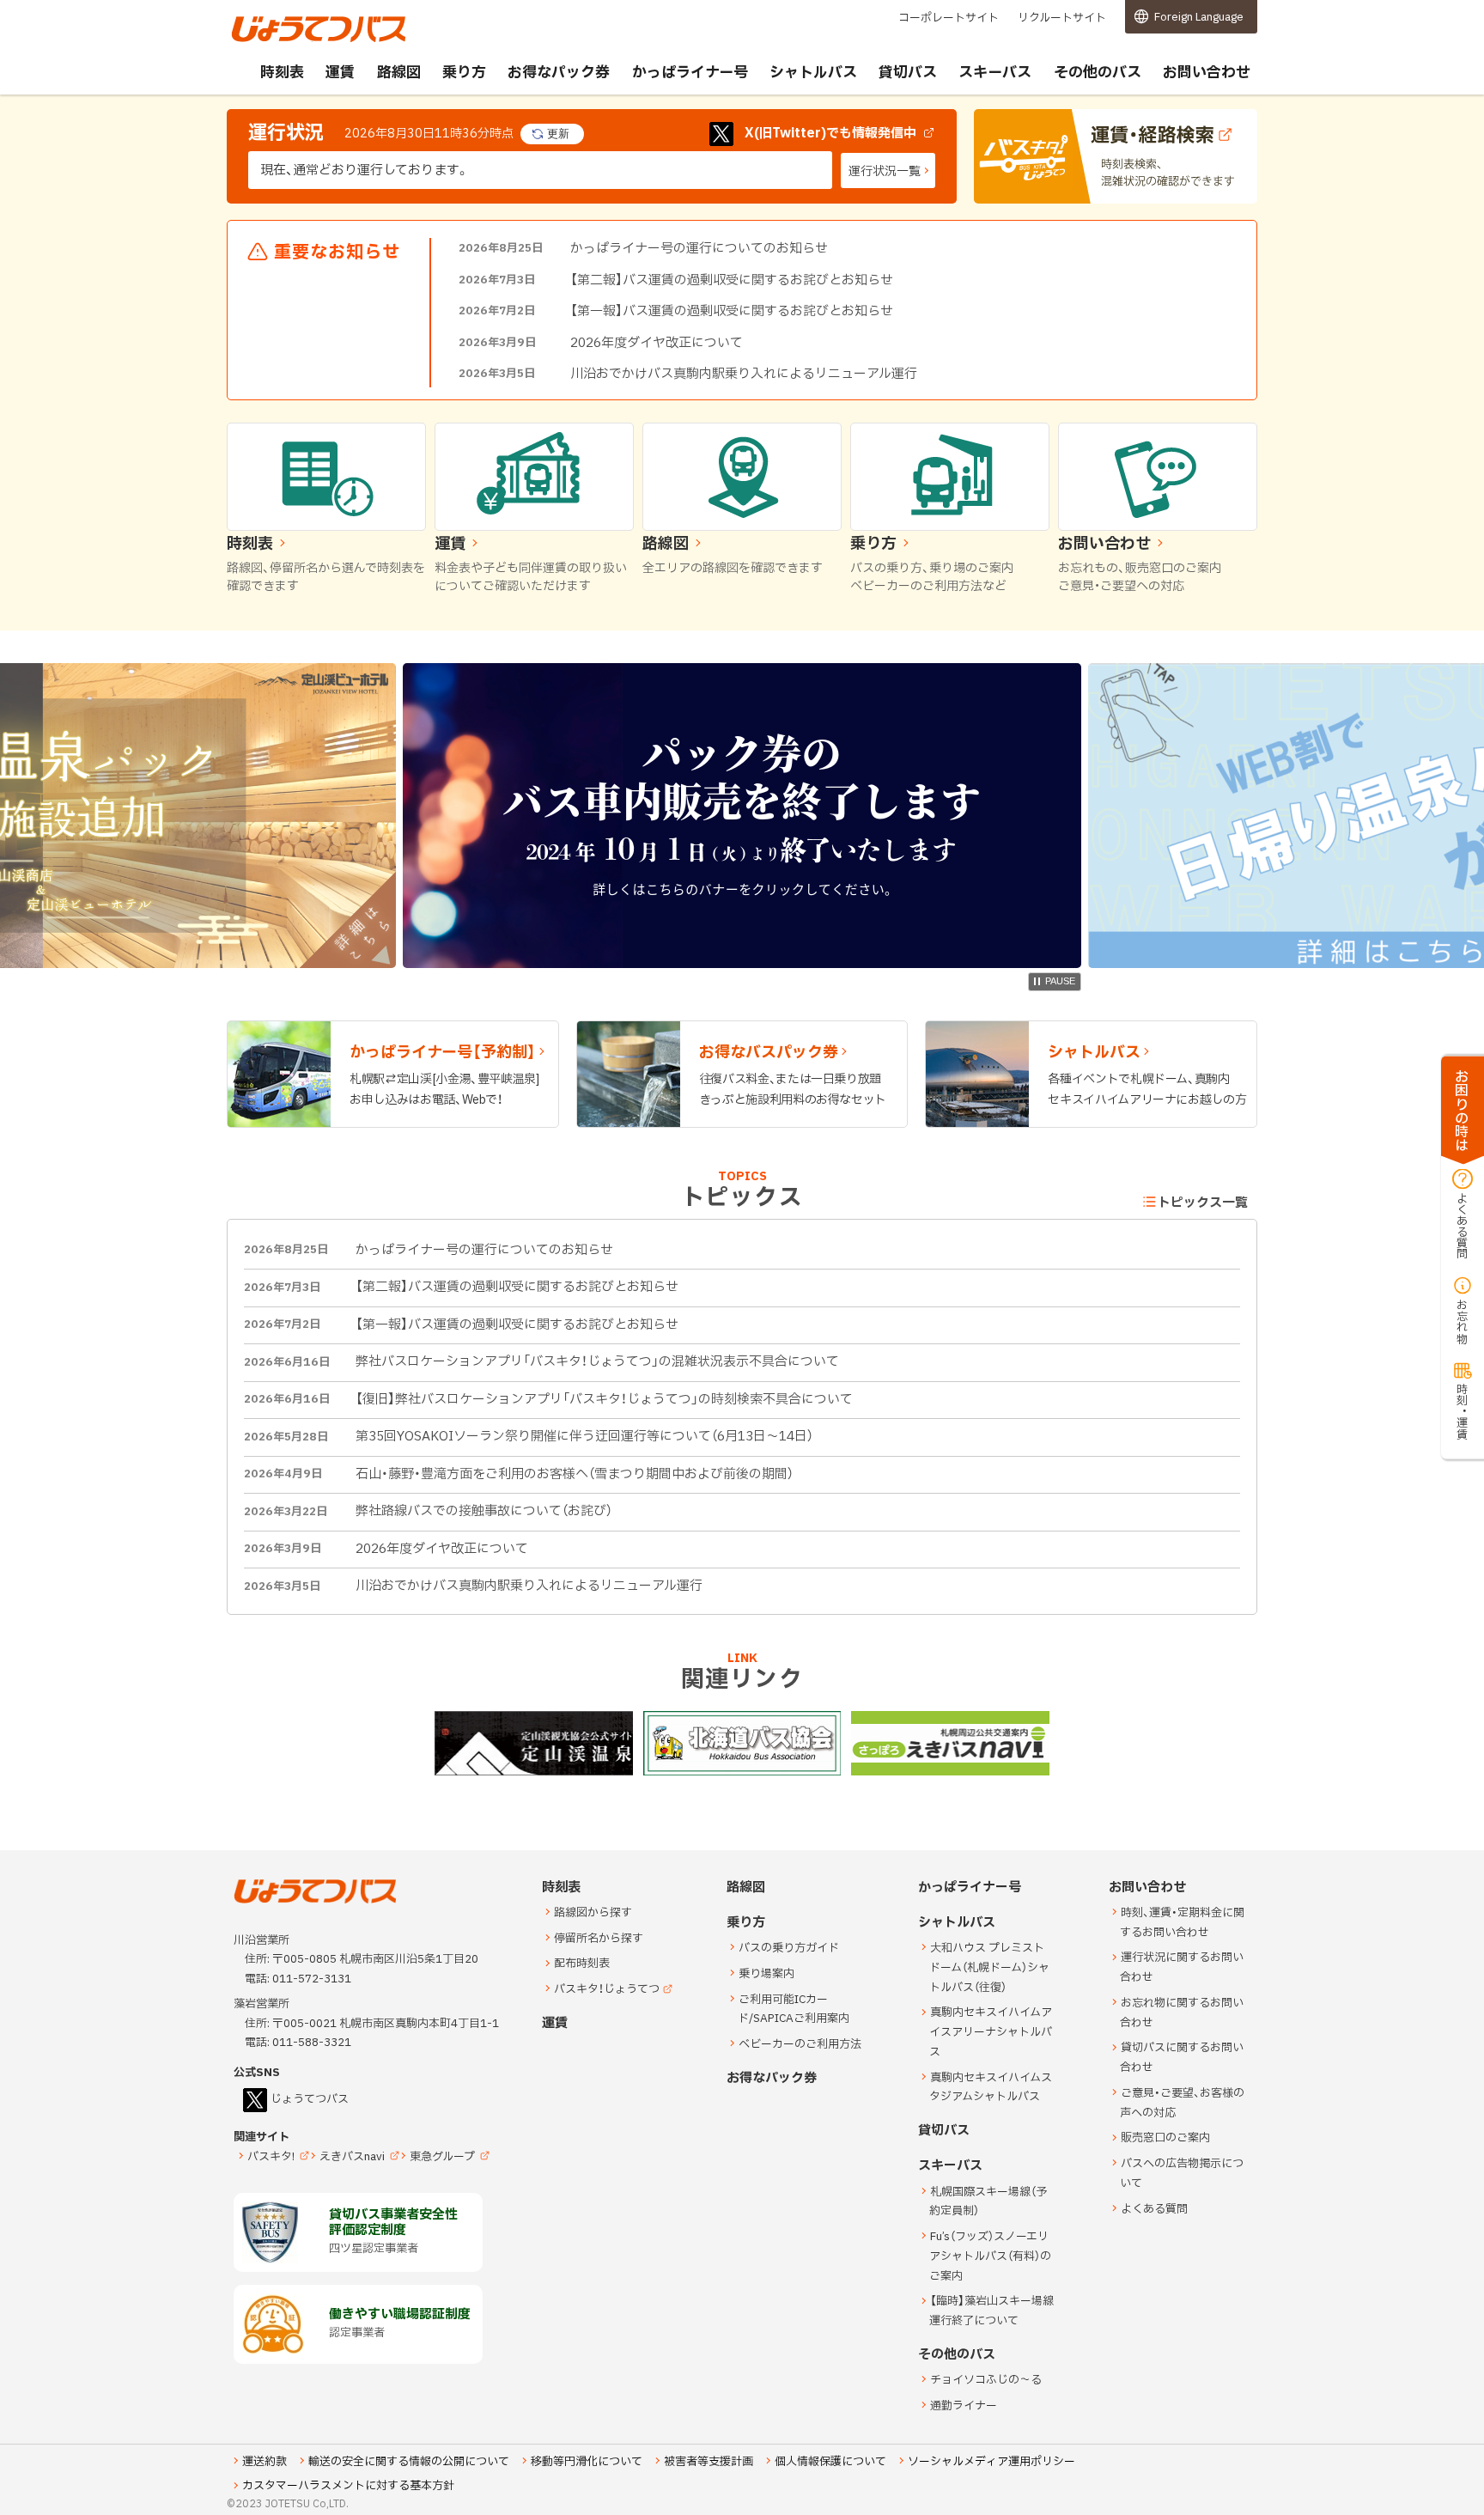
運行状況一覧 (885, 171)
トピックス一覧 (1203, 1203)
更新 (558, 134)
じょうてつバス (279, 40)
